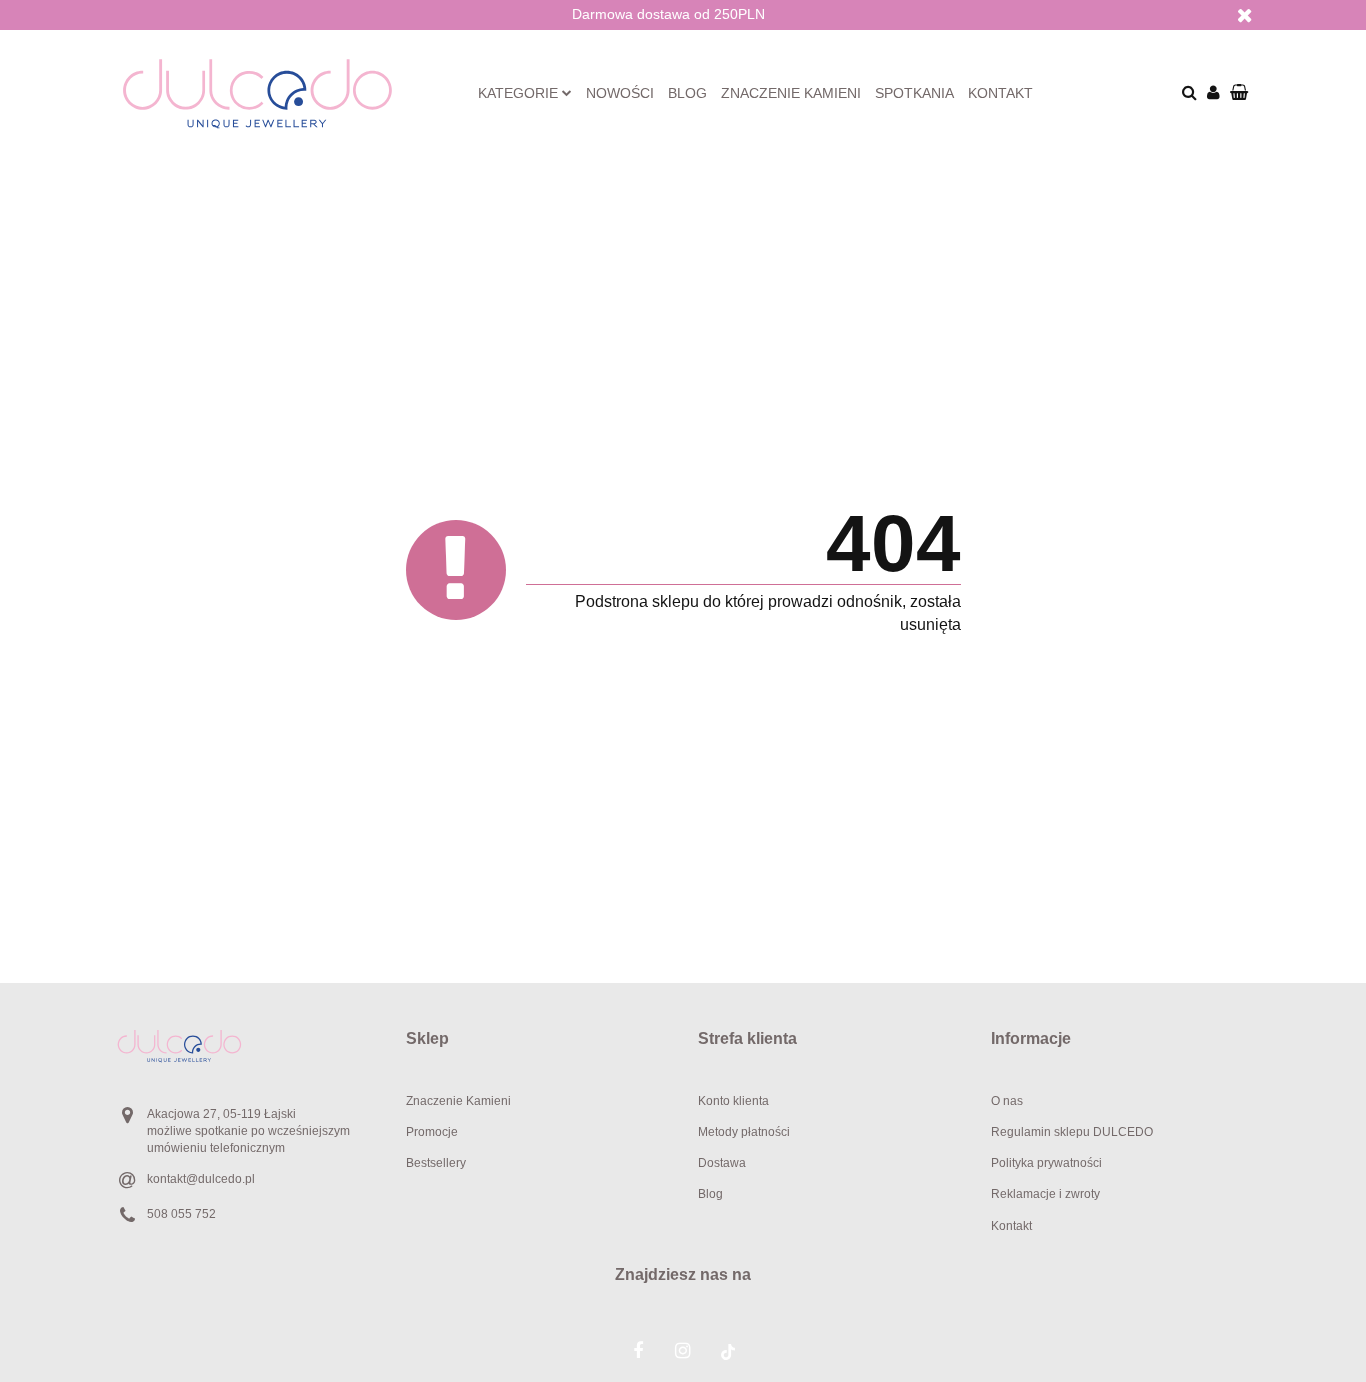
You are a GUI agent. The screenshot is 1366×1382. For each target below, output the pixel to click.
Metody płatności (744, 1132)
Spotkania (914, 93)
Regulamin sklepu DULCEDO (1072, 1132)
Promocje (432, 1132)
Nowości (620, 93)
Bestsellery (436, 1163)
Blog (687, 93)
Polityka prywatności (1046, 1163)
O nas (1007, 1101)
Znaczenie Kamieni (458, 1101)
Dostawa (722, 1163)
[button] (537, 1039)
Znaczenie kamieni (791, 93)
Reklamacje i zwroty (1045, 1194)
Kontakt (1000, 93)
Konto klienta (733, 1101)
